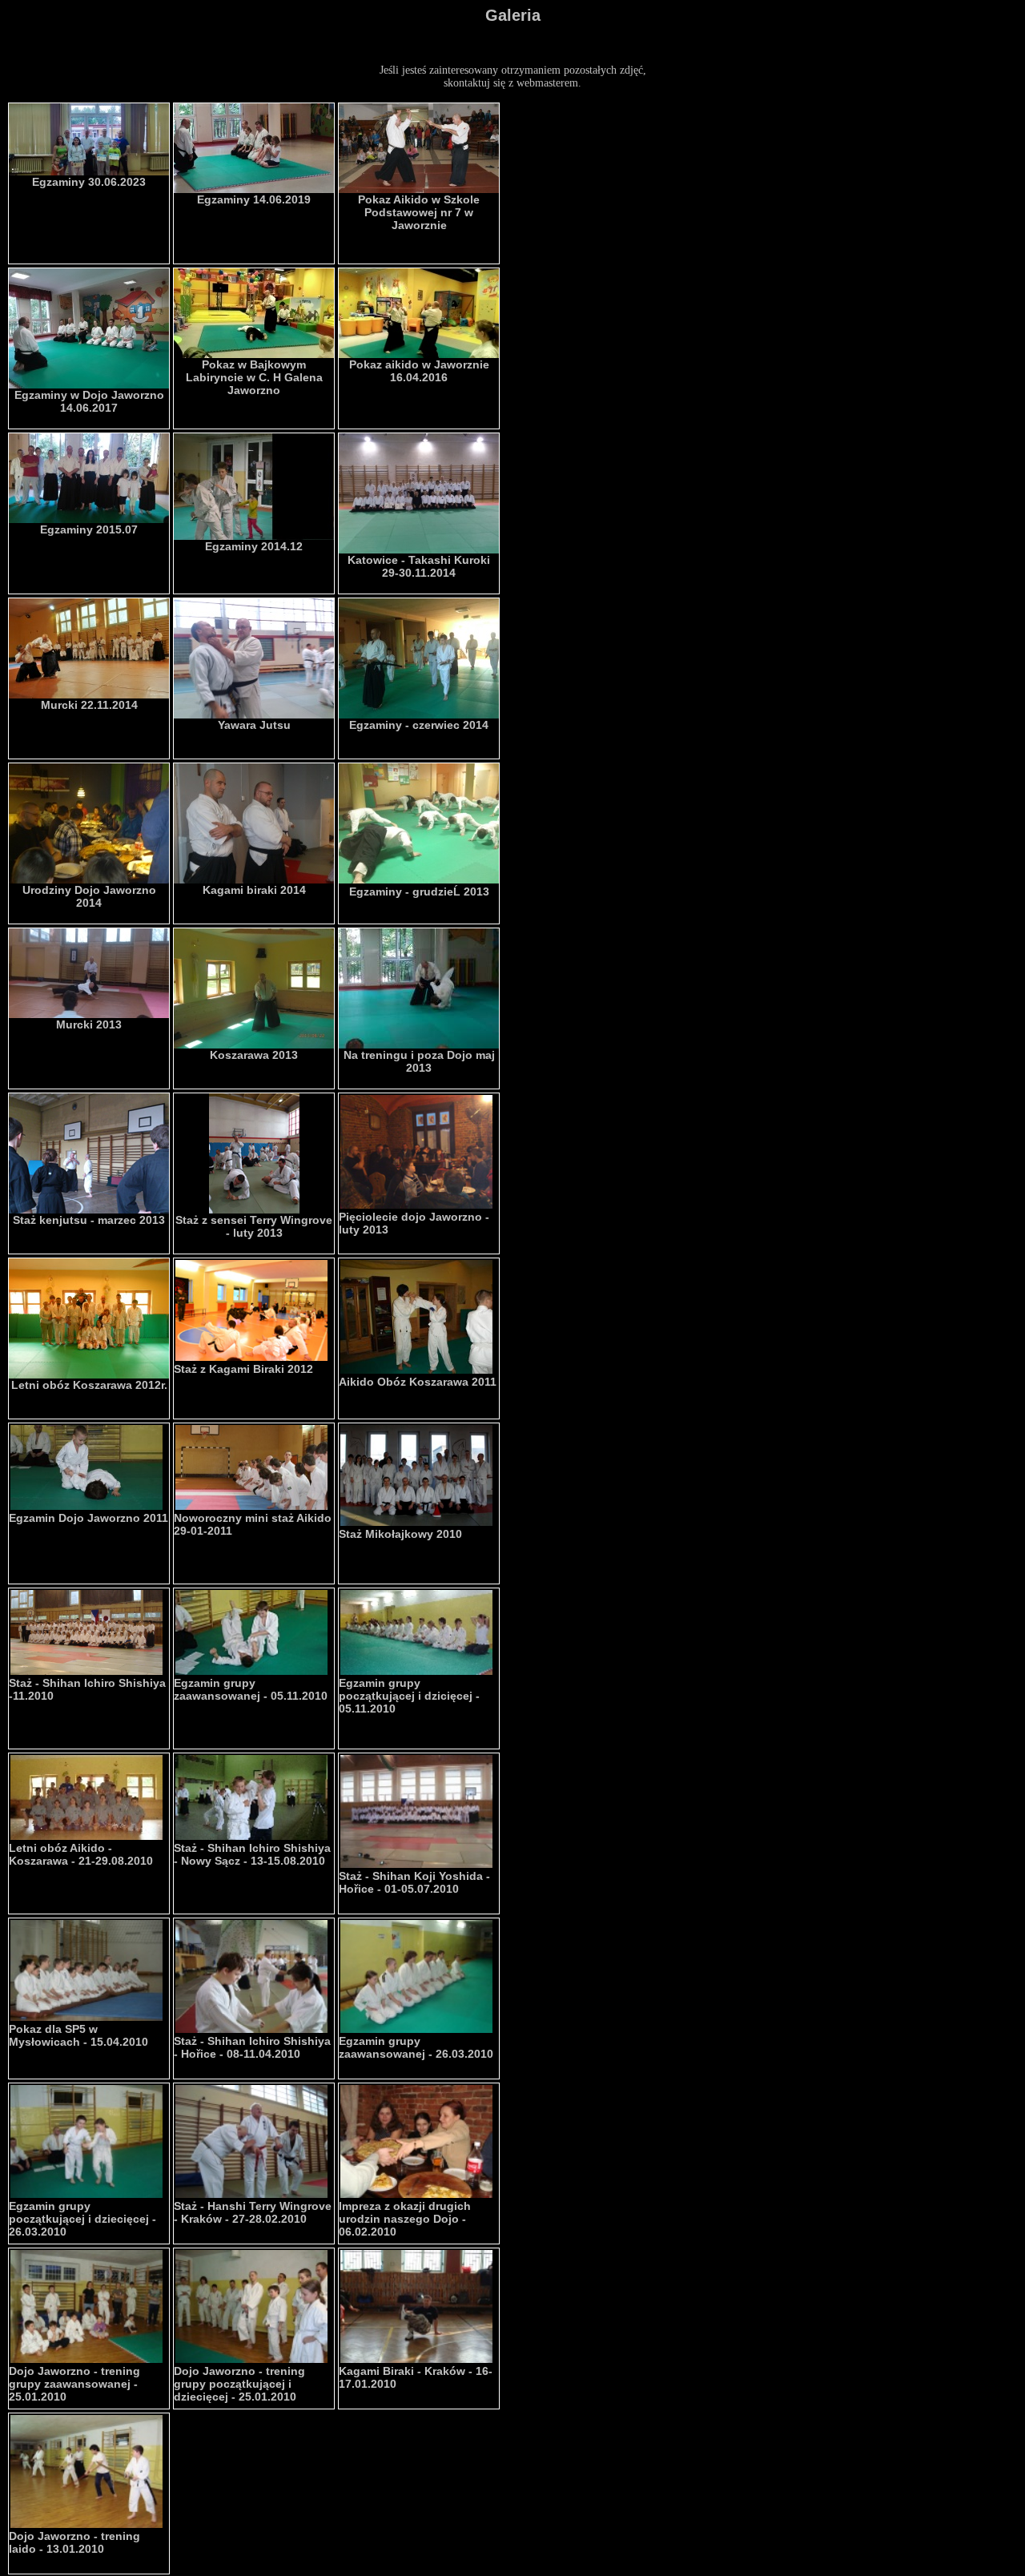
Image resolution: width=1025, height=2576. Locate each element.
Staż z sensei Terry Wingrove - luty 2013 (254, 1226)
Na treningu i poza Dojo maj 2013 (419, 1061)
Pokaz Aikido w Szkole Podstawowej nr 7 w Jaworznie (419, 212)
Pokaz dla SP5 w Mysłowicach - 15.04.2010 (78, 2035)
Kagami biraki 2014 (254, 890)
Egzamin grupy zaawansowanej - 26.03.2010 (416, 2047)
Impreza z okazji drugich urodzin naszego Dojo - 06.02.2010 (405, 2219)
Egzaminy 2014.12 (254, 546)
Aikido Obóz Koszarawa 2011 (418, 1382)
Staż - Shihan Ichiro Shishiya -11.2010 (87, 1689)
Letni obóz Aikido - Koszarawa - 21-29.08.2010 (81, 1854)
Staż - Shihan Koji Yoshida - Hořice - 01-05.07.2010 (414, 1882)
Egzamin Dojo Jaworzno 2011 (88, 1518)
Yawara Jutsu (254, 725)
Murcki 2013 (89, 1024)
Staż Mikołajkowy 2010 (400, 1534)
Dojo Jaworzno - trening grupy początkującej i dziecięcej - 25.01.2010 (239, 2384)
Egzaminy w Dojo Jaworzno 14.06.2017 (89, 401)
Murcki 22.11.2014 (89, 705)
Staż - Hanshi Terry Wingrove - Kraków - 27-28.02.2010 (253, 2212)
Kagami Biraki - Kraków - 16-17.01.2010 (416, 2377)
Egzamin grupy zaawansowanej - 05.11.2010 (251, 1689)
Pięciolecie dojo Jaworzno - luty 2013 (414, 1223)
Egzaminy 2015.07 (89, 529)
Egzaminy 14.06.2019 (254, 199)
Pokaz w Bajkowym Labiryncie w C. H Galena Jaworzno (254, 377)
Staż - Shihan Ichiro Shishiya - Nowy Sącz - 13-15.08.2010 (252, 1854)
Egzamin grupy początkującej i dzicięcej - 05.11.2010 (409, 1696)
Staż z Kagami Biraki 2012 (243, 1369)
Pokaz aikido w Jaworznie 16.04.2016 (419, 371)
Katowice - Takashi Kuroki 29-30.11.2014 (419, 566)
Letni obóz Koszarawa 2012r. (89, 1385)
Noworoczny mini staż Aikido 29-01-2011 (253, 1524)
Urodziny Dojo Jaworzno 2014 (89, 896)
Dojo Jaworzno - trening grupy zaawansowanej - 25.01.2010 (74, 2384)
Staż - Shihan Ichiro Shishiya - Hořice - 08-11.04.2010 (252, 2047)
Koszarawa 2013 (254, 1055)
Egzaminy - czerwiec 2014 (419, 725)
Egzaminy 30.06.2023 (89, 182)
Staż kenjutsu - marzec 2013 (89, 1220)
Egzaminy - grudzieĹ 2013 (419, 892)
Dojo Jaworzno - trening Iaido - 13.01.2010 (74, 2542)
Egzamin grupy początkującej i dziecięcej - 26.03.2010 (82, 2219)
